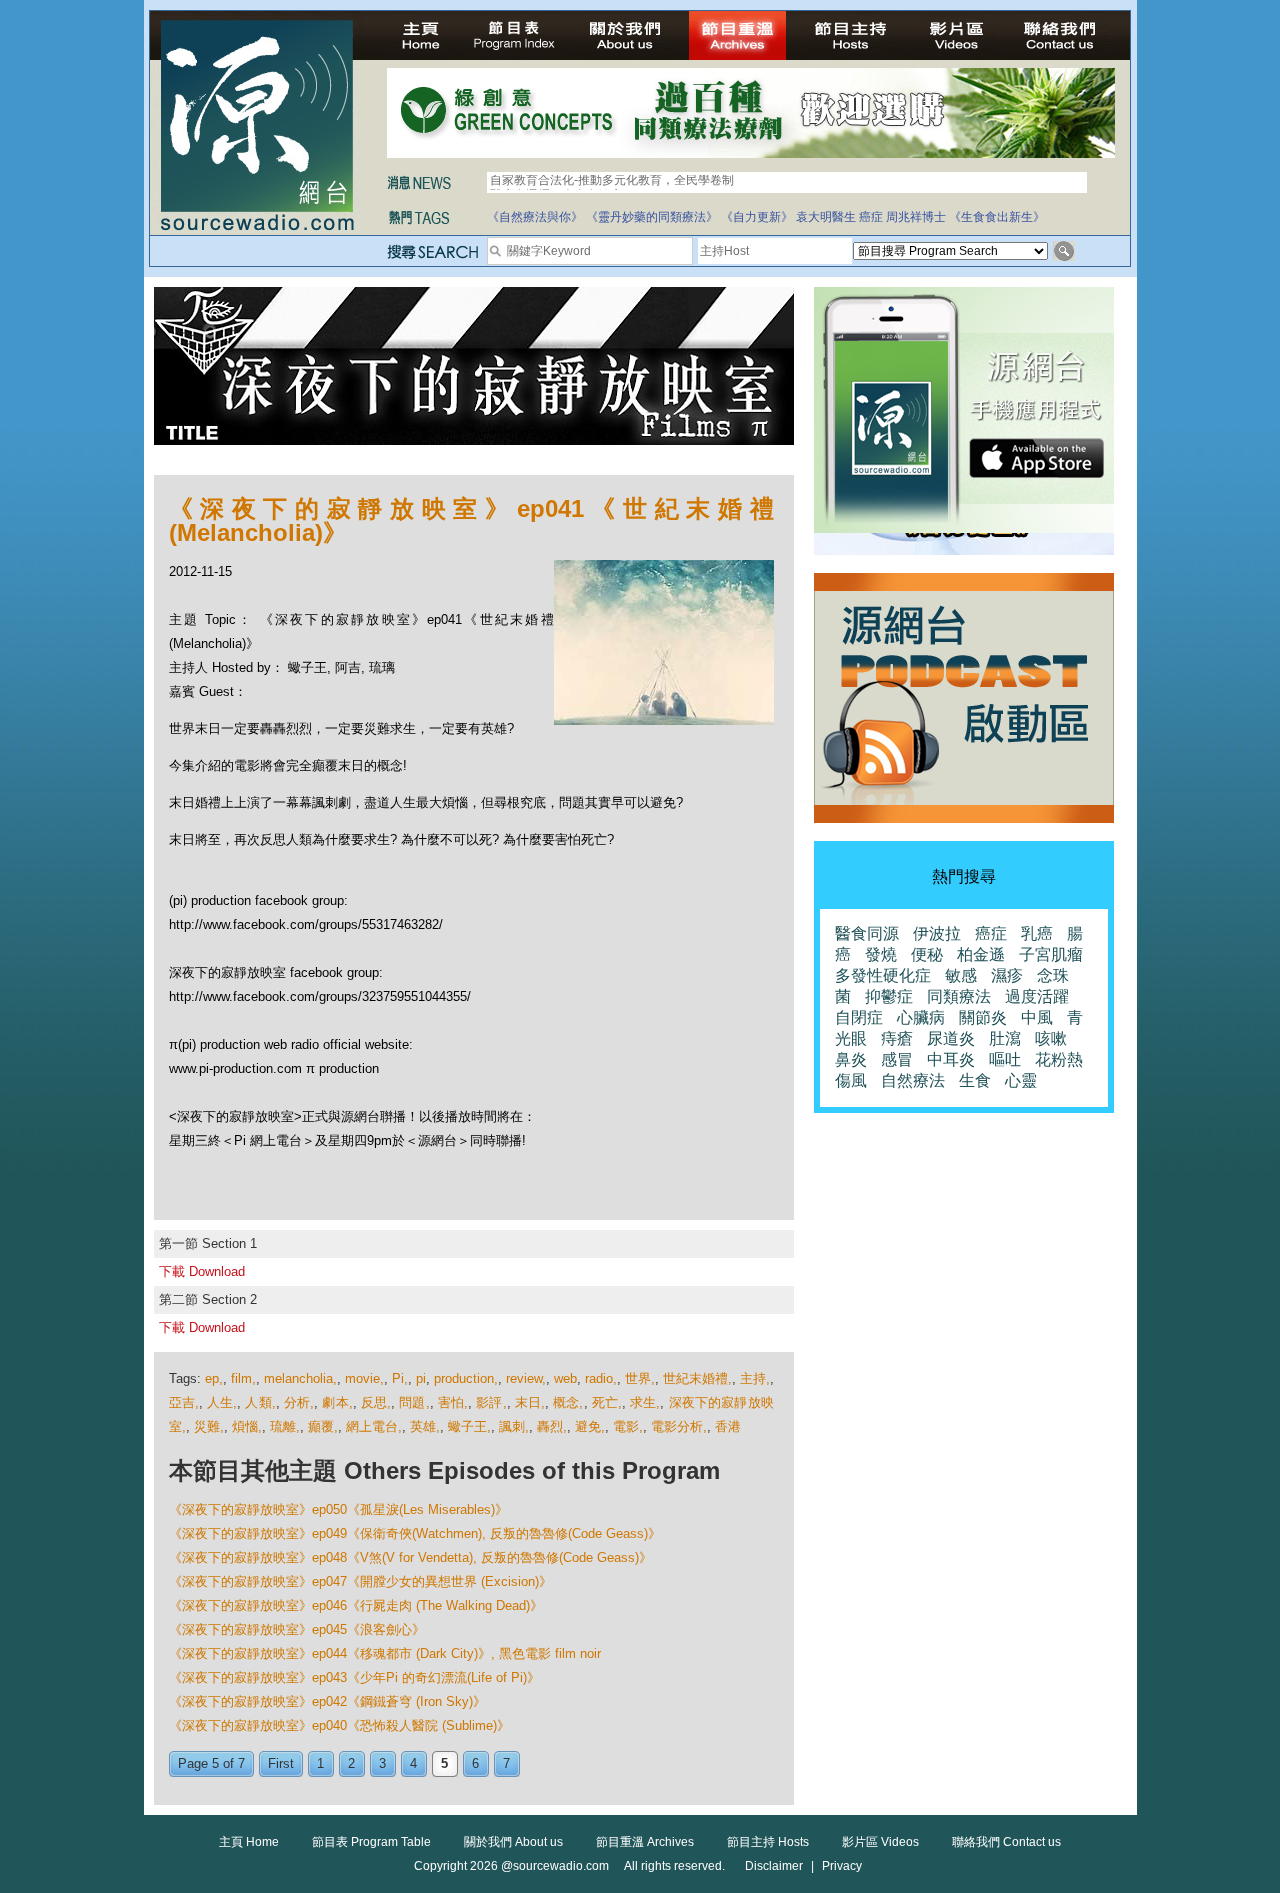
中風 (1037, 1017)
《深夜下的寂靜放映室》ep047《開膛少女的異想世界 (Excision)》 (360, 1581)
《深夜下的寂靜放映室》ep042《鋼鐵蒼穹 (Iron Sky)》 (327, 1701)
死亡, (607, 1402)
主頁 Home (249, 1842)
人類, (260, 1402)
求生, (645, 1402)
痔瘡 (897, 1038)
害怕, (453, 1402)
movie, (364, 1378)
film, (243, 1378)
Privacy (842, 1866)
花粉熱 (1059, 1059)
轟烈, (552, 1426)
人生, (222, 1402)
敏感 (961, 975)
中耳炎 (951, 1059)
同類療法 (959, 996)
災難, (209, 1426)
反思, (376, 1402)
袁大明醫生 (826, 217)
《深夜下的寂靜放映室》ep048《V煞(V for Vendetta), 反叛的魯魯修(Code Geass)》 (410, 1557)
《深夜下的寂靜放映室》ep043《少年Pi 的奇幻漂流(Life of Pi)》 (354, 1677)
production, (466, 1378)
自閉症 (859, 1017)
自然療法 (913, 1080)
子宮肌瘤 (1051, 954)
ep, (214, 1378)
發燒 (881, 954)
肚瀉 (1005, 1038)
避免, (590, 1426)
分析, (299, 1402)
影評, (491, 1402)
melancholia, (300, 1378)
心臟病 (921, 1017)
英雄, (425, 1426)
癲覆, (323, 1426)
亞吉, (184, 1402)
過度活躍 (1037, 996)
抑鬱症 (889, 996)
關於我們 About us (513, 1842)
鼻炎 (851, 1059)
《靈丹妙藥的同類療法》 (652, 217)
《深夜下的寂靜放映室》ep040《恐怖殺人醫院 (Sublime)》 (339, 1725)
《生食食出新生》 (997, 217)
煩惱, (247, 1426)
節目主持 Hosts (768, 1842)
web (565, 1378)
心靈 (1021, 1080)
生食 (975, 1080)
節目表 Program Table (371, 1842)
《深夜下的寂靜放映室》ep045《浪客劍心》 (297, 1629)
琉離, (285, 1426)
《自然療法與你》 (535, 217)
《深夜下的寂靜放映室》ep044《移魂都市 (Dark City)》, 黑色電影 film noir (385, 1653)
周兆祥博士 (916, 217)
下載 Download (202, 1271)
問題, (414, 1402)
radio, (601, 1378)
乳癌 (1037, 933)
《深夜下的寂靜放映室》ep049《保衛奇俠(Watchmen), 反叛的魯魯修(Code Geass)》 (415, 1533)
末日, (530, 1402)
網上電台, (374, 1426)
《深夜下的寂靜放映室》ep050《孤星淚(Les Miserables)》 (338, 1509)
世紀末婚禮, (697, 1378)
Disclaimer (774, 1866)
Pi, (400, 1378)
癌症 (871, 217)
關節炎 (983, 1017)
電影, (628, 1426)
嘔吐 (1005, 1059)
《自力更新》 (757, 217)
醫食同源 (867, 933)
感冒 (897, 1059)
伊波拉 (937, 933)
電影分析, (679, 1426)
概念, (568, 1402)
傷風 (851, 1080)
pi (421, 1378)
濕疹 (1007, 975)
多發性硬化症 (883, 975)
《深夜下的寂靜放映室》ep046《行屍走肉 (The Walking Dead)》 (356, 1605)
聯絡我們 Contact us (1006, 1842)
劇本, (337, 1402)
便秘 (927, 954)
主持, (755, 1378)
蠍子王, (469, 1426)
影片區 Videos (880, 1842)
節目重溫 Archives (645, 1842)
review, (526, 1378)
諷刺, (514, 1426)
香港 (728, 1426)
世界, (640, 1378)
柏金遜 (981, 954)
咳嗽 (1051, 1038)
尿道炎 (951, 1038)
